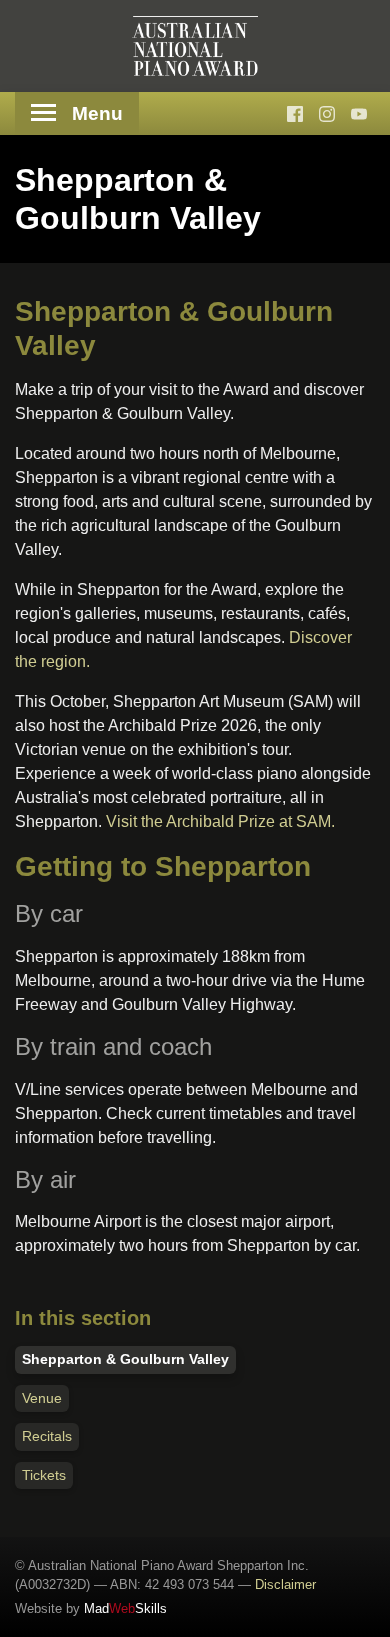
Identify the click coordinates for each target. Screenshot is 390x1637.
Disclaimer (285, 1584)
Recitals (47, 1436)
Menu (97, 113)
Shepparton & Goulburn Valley (125, 1359)
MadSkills (125, 1608)
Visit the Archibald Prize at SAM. (220, 821)
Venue (42, 1398)
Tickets (44, 1475)
